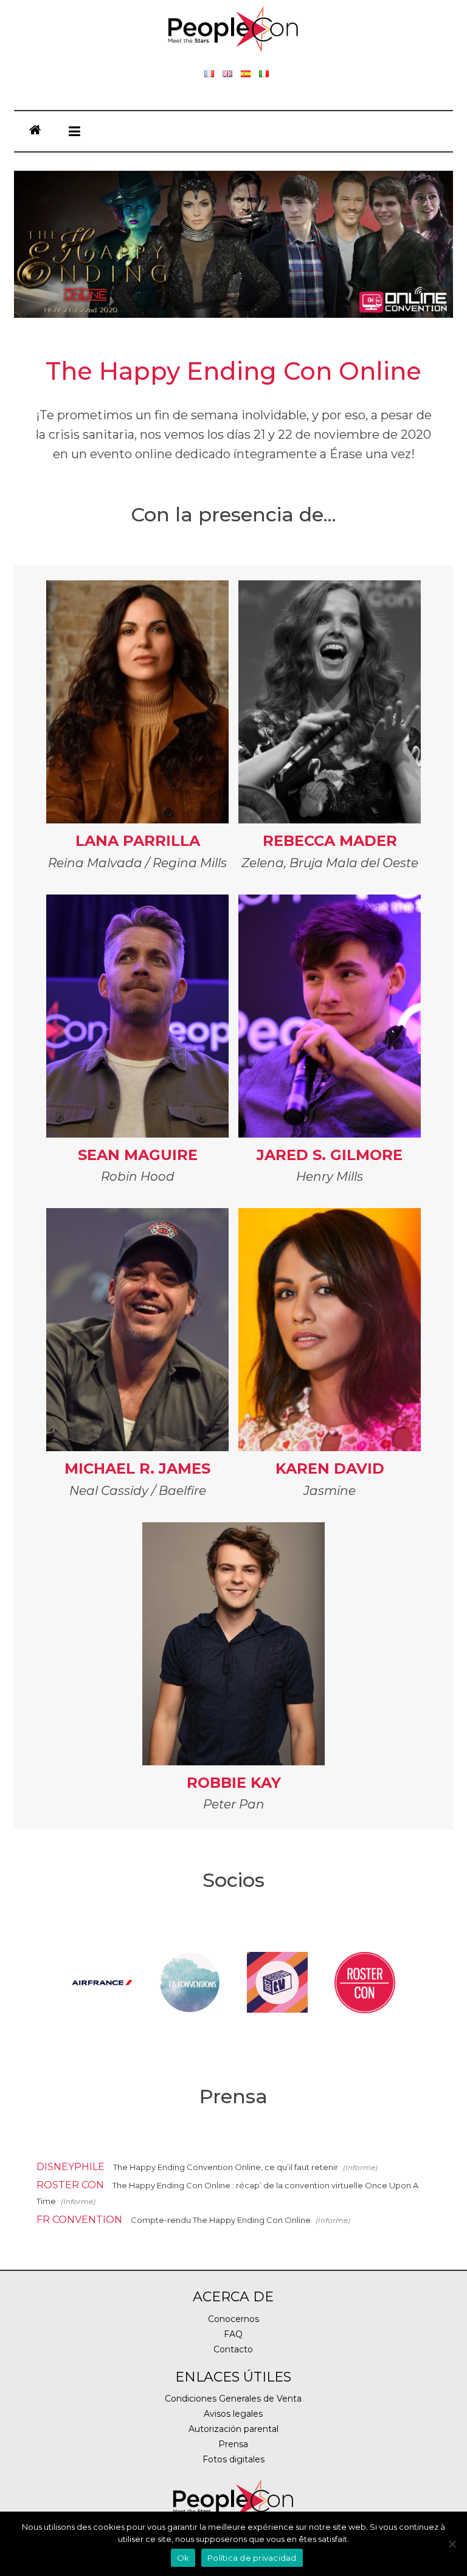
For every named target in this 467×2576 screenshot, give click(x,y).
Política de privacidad (252, 2558)
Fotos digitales (233, 2459)
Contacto (233, 2349)
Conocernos (233, 2319)
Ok (183, 2558)
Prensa (233, 2444)
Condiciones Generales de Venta (233, 2399)
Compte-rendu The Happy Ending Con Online (222, 2220)
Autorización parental (233, 2429)
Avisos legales (233, 2414)
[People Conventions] (35, 131)
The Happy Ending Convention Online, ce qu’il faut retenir (227, 2167)
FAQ (233, 2334)
